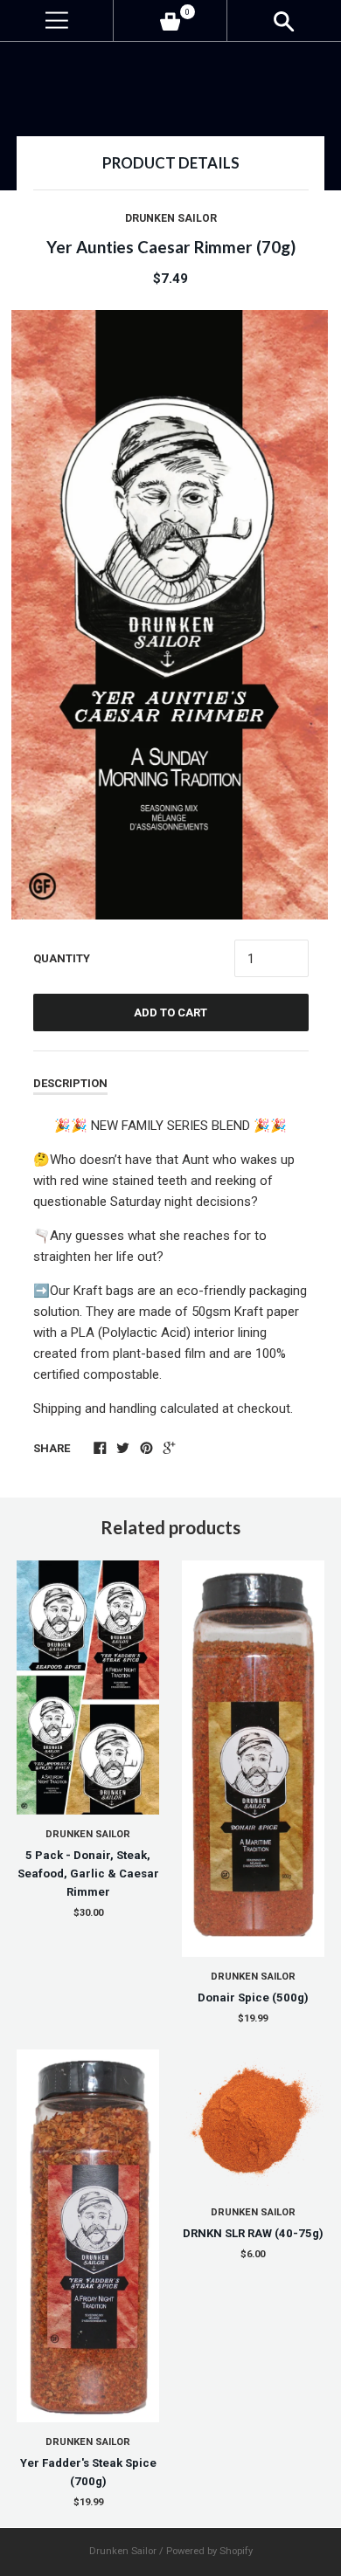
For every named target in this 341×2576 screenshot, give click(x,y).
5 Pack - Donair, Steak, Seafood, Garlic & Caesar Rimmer (88, 1873)
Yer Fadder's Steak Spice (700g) (88, 2472)
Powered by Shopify (209, 2551)
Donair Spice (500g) (253, 1997)
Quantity (62, 958)
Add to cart (170, 1012)
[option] (170, 615)
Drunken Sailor (171, 218)
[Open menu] (56, 21)
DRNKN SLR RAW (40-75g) (253, 2233)
